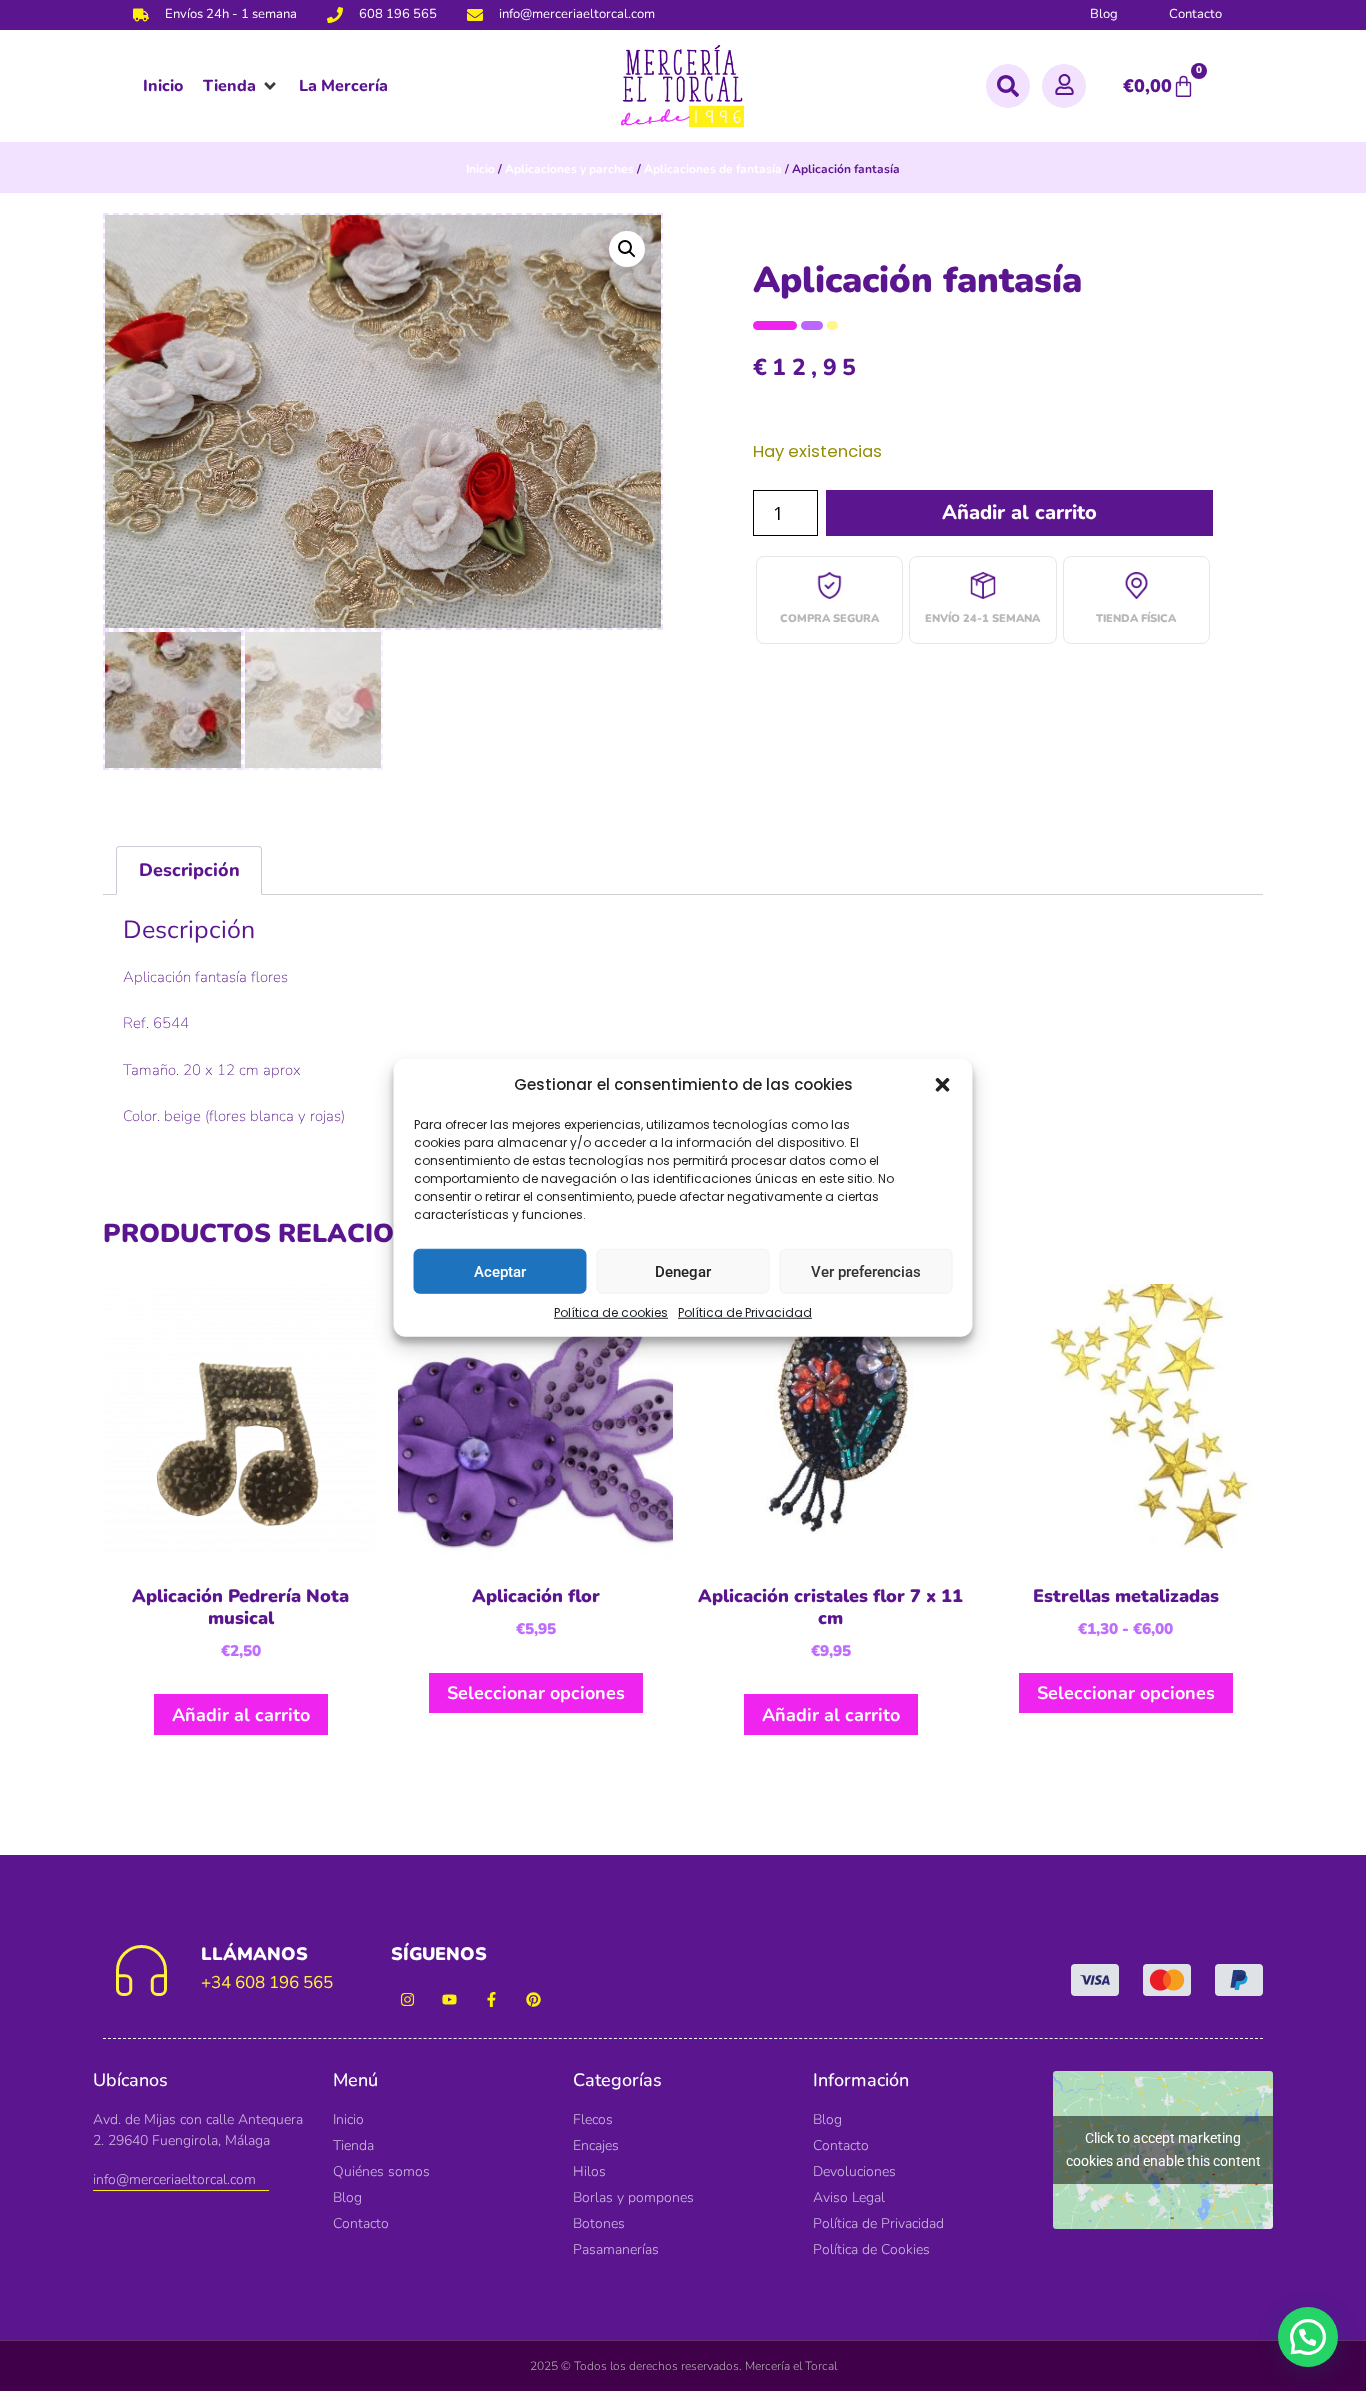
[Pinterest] (533, 1999)
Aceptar (500, 1271)
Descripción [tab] (189, 870)
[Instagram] (407, 1999)
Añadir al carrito (1019, 512)
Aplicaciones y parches (569, 169)
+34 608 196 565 (267, 1982)
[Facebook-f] (491, 1999)
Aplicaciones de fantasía (713, 169)
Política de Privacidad (745, 1312)
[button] (943, 1085)
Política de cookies (611, 1312)
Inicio (480, 169)
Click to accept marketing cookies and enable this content (1163, 2149)
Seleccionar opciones (536, 1693)
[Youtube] (449, 1999)
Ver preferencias (866, 1271)
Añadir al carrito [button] (241, 1715)
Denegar (683, 1271)
